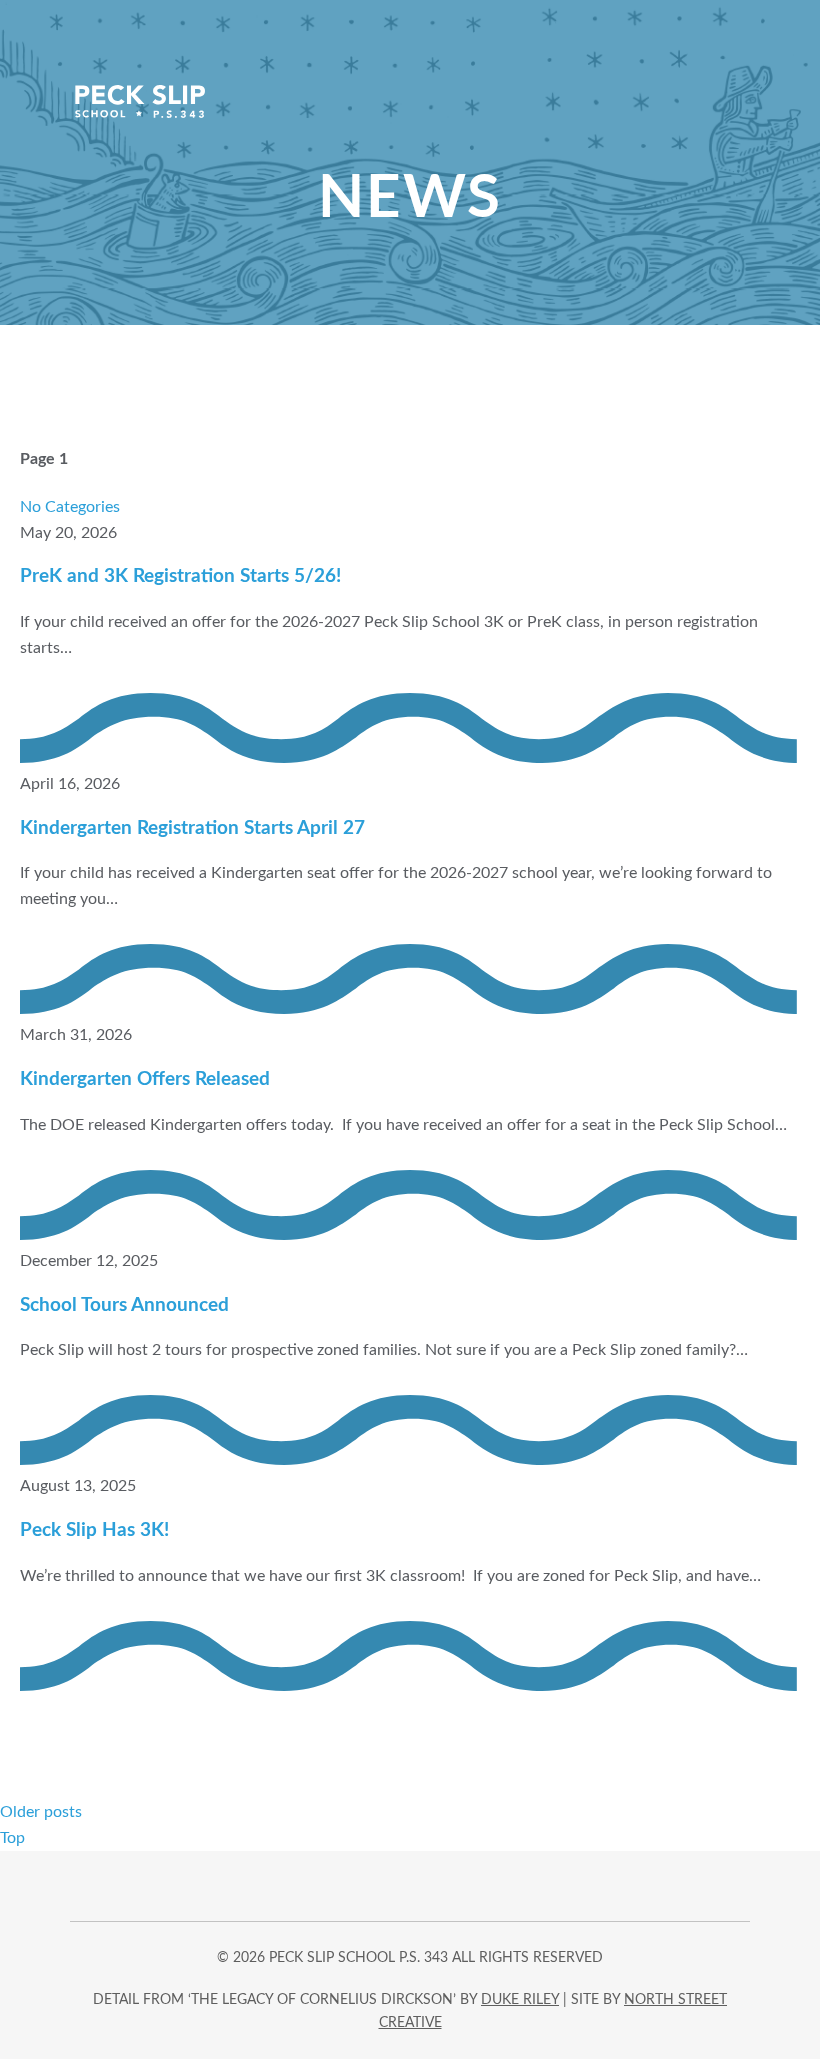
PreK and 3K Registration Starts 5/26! (180, 576)
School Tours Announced (124, 1305)
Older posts (41, 1812)
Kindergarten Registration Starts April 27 (192, 828)
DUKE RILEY (520, 2000)
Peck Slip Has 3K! (94, 1530)
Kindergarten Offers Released (145, 1079)
